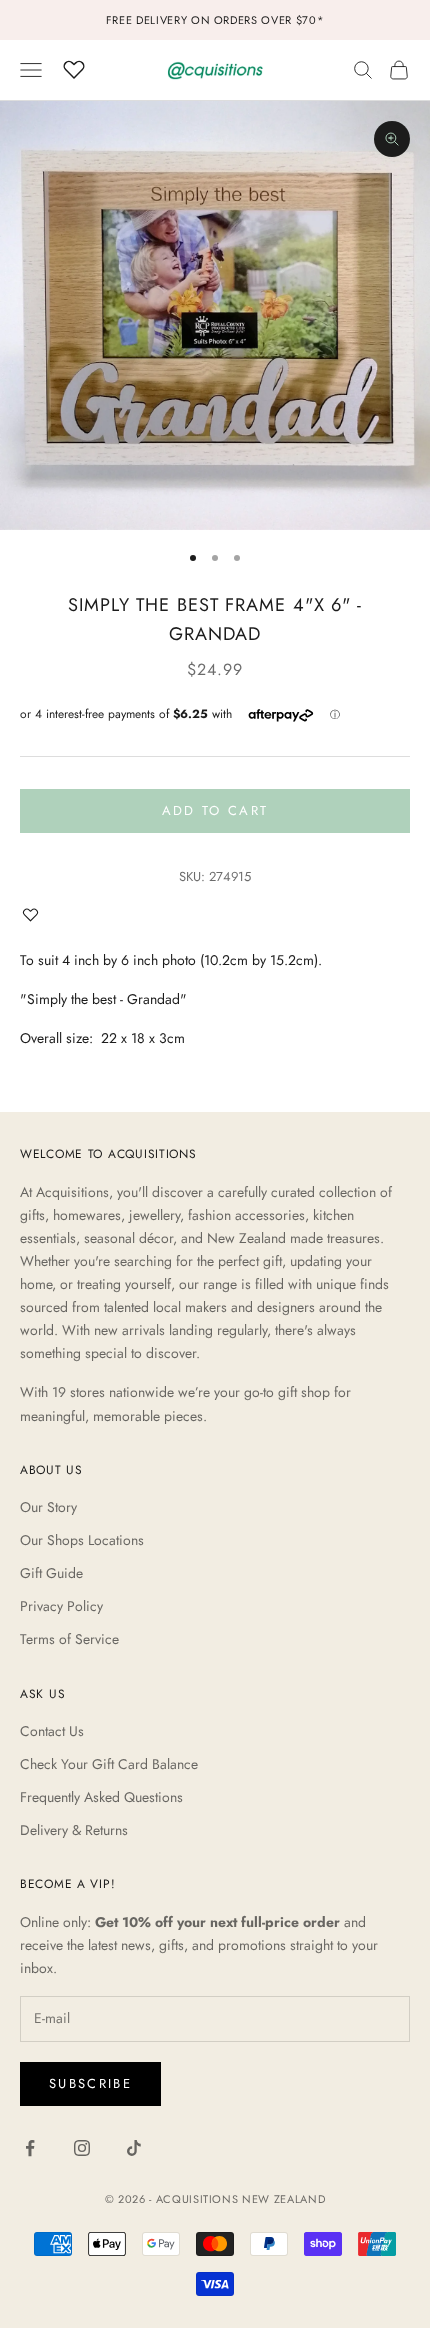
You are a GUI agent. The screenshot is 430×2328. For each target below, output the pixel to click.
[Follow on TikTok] (134, 2148)
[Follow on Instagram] (82, 2148)
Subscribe (90, 2083)
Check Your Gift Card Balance (109, 1764)
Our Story (48, 1507)
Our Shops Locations (82, 1540)
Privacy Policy (61, 1606)
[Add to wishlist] (35, 914)
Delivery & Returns (74, 1830)
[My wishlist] (74, 67)
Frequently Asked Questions (101, 1797)
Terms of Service (69, 1639)
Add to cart (215, 810)
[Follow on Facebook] (30, 2148)
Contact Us (52, 1731)
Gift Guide (51, 1573)
